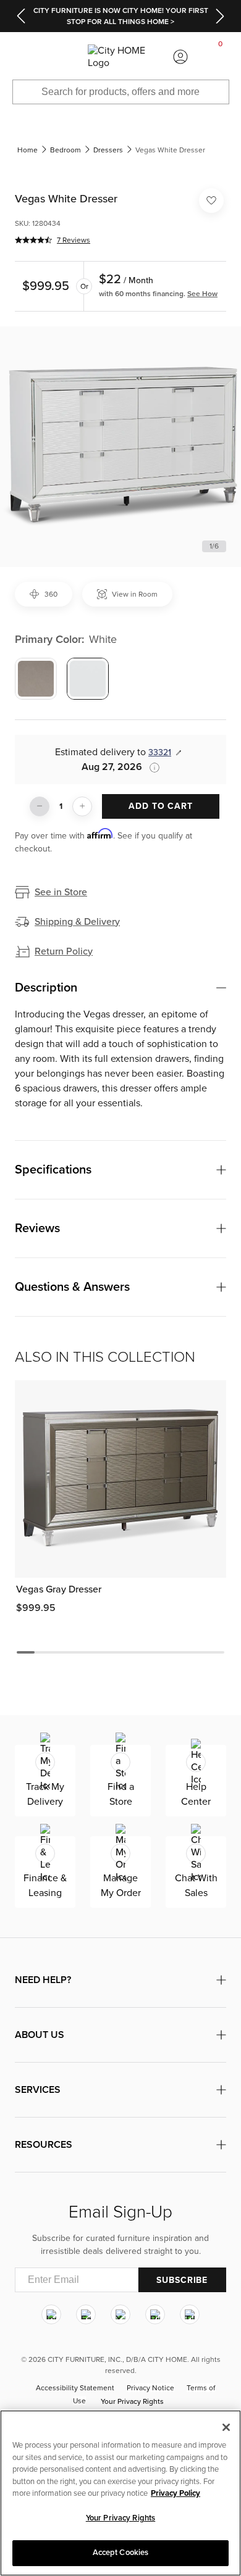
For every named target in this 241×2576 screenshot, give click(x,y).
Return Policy (64, 951)
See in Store (61, 892)
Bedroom (66, 150)
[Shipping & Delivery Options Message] (151, 768)
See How (202, 294)
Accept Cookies (121, 2553)
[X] (120, 2314)
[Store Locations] (60, 57)
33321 (160, 752)
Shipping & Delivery (77, 922)
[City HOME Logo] (120, 57)
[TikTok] (190, 2314)
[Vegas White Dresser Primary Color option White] (88, 679)
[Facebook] (86, 2314)
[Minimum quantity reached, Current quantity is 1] (40, 806)
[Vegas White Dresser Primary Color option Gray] (36, 679)
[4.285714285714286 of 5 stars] (33, 240)
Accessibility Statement (75, 2388)
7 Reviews (74, 240)
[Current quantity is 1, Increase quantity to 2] (82, 806)
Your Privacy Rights (132, 2401)
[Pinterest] (155, 2314)
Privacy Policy (175, 2493)
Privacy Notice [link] (150, 2388)
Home (27, 150)
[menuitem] (20, 57)
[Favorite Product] (211, 201)
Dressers (108, 150)
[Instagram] (51, 2314)
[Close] (226, 2427)
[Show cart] (221, 57)
